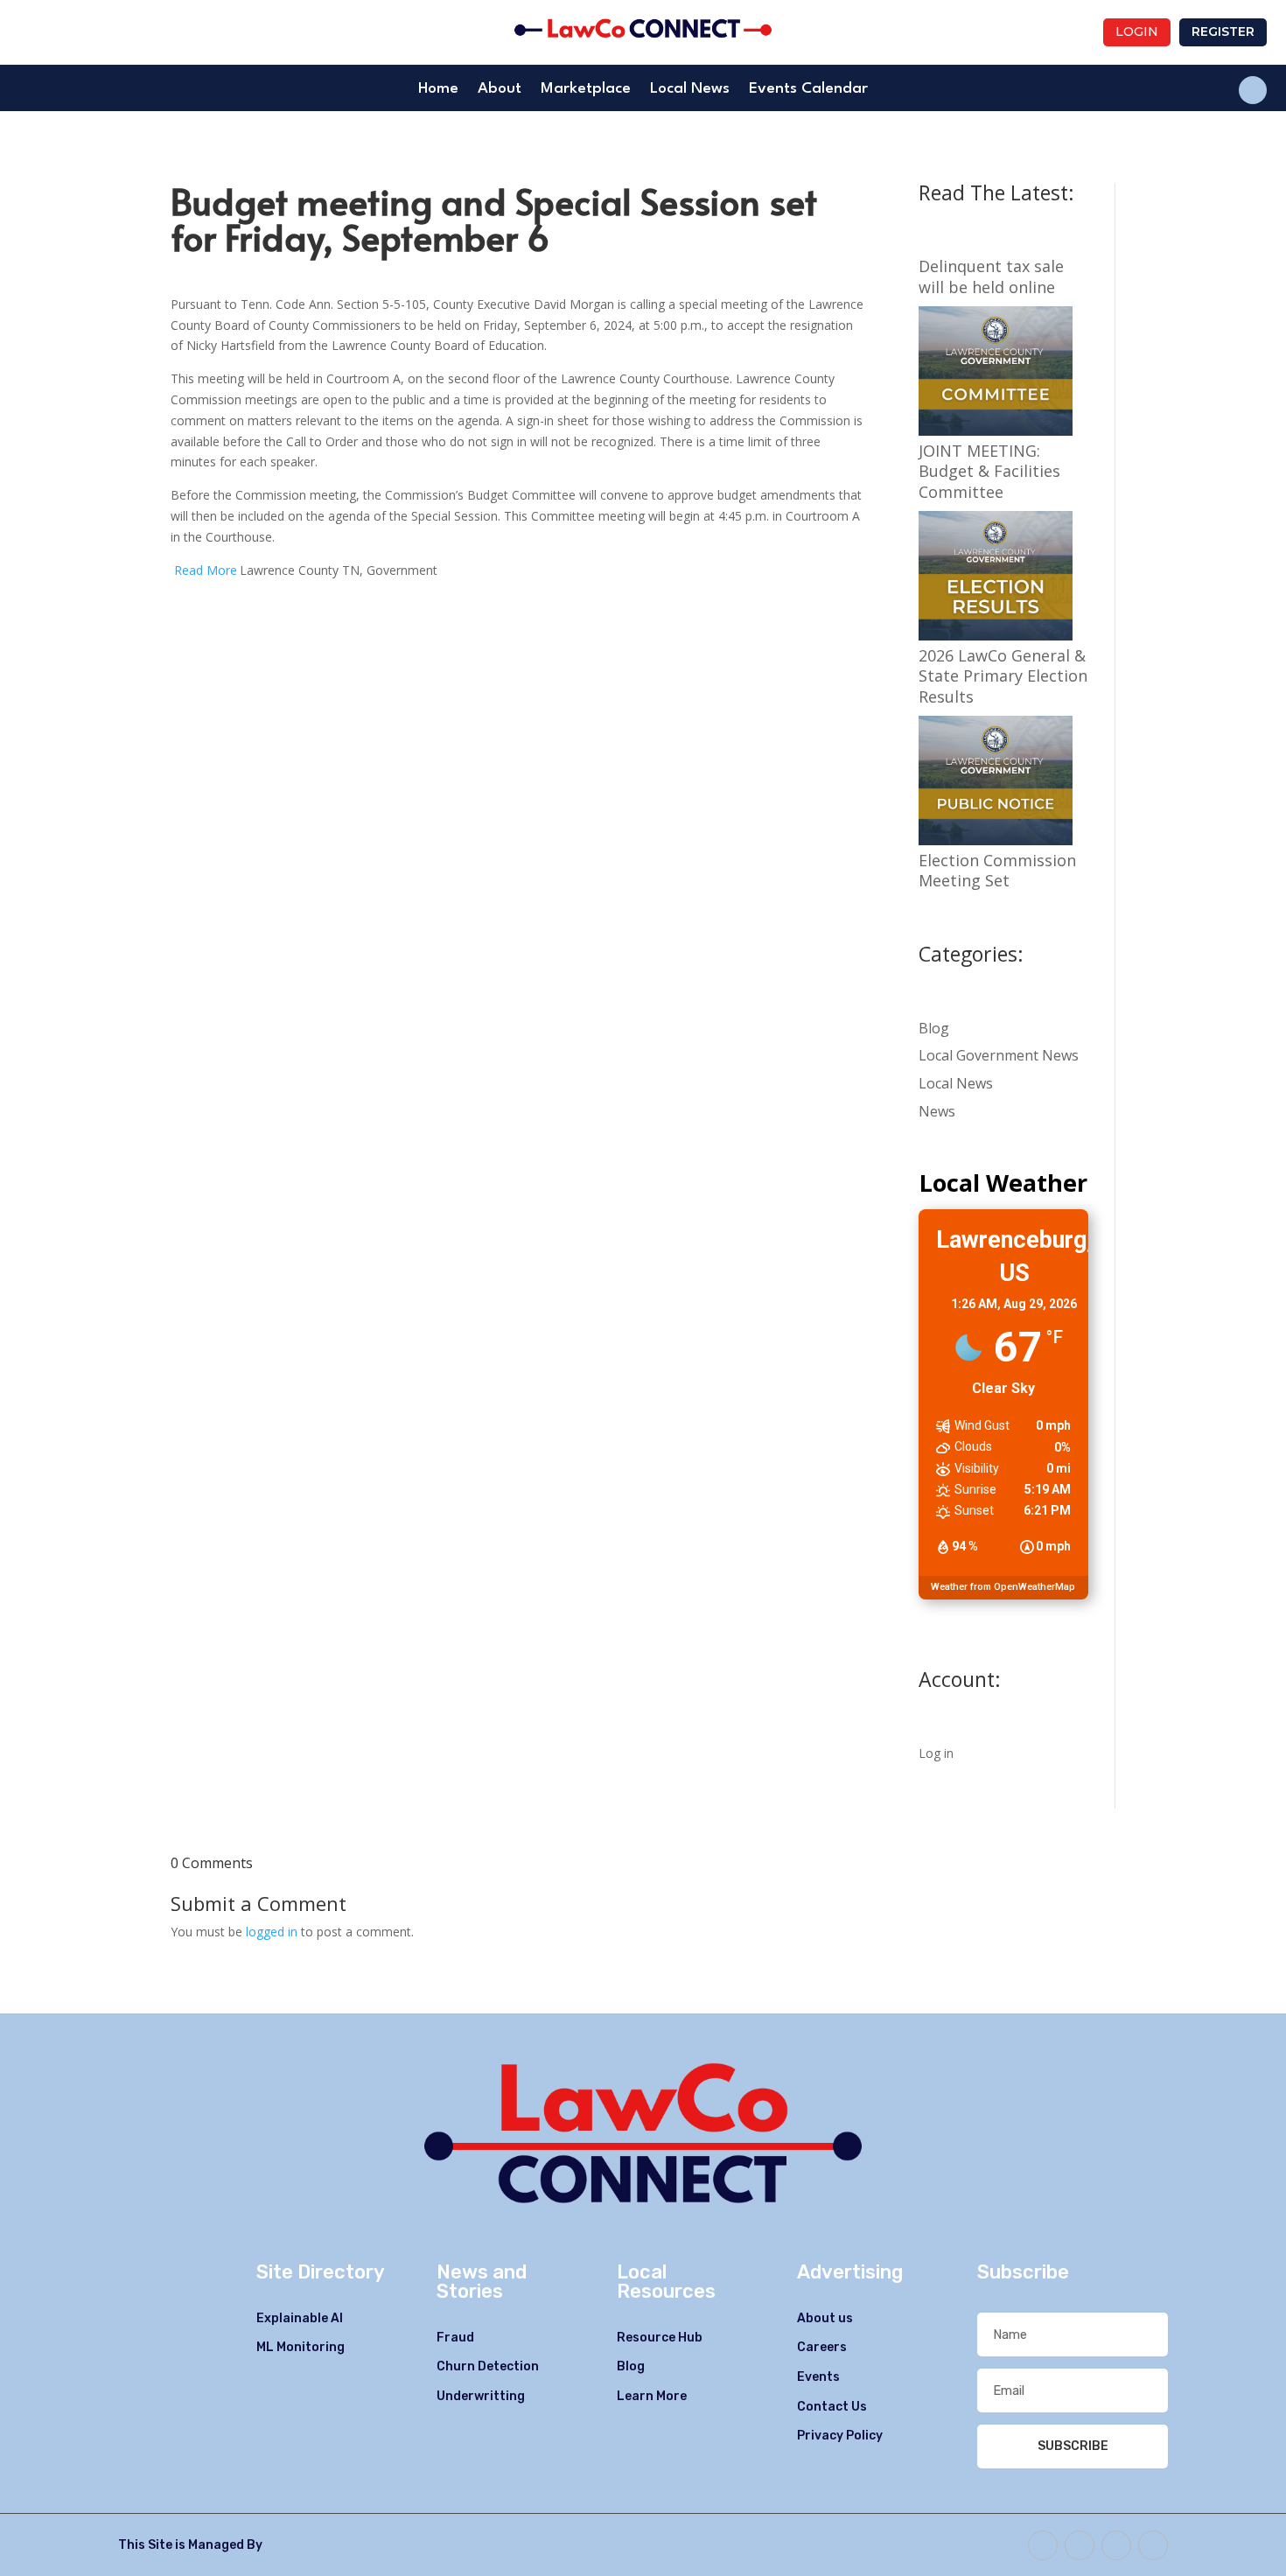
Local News (690, 90)
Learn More (652, 2396)
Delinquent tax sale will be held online (991, 276)
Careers (822, 2347)
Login (1137, 31)
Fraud (455, 2338)
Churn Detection (488, 2366)
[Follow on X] (1080, 2545)
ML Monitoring (301, 2347)
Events (818, 2377)
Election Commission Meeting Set (997, 871)
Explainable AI (300, 2318)
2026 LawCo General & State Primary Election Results (1003, 676)
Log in (936, 1753)
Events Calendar (808, 90)
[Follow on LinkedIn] (1116, 2545)
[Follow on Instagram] (1153, 2545)
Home (438, 90)
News (937, 1111)
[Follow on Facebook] (1253, 90)
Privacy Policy (840, 2436)
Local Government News (999, 1055)
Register (1223, 31)
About (500, 90)
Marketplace (586, 90)
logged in (272, 1932)
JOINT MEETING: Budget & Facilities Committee (989, 472)
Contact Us (832, 2407)
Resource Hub (660, 2338)
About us (825, 2318)
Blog (934, 1028)
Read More (206, 570)
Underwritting (481, 2396)
